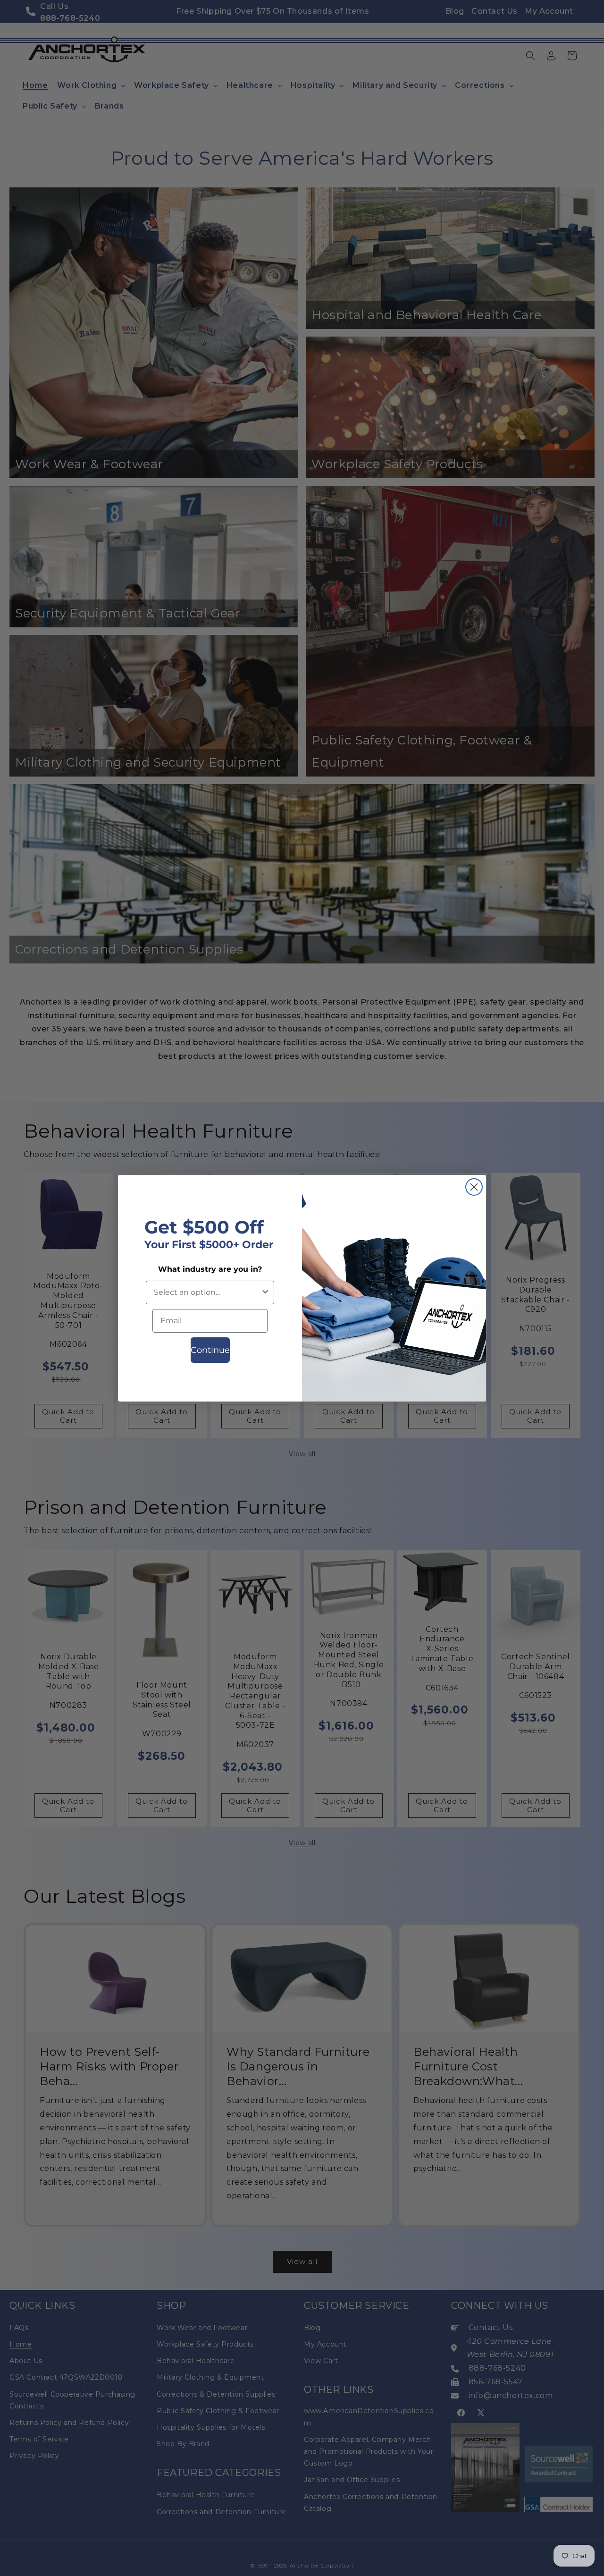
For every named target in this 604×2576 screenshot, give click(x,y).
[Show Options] (265, 1292)
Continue (210, 1350)
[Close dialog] (474, 1187)
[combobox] (207, 1292)
